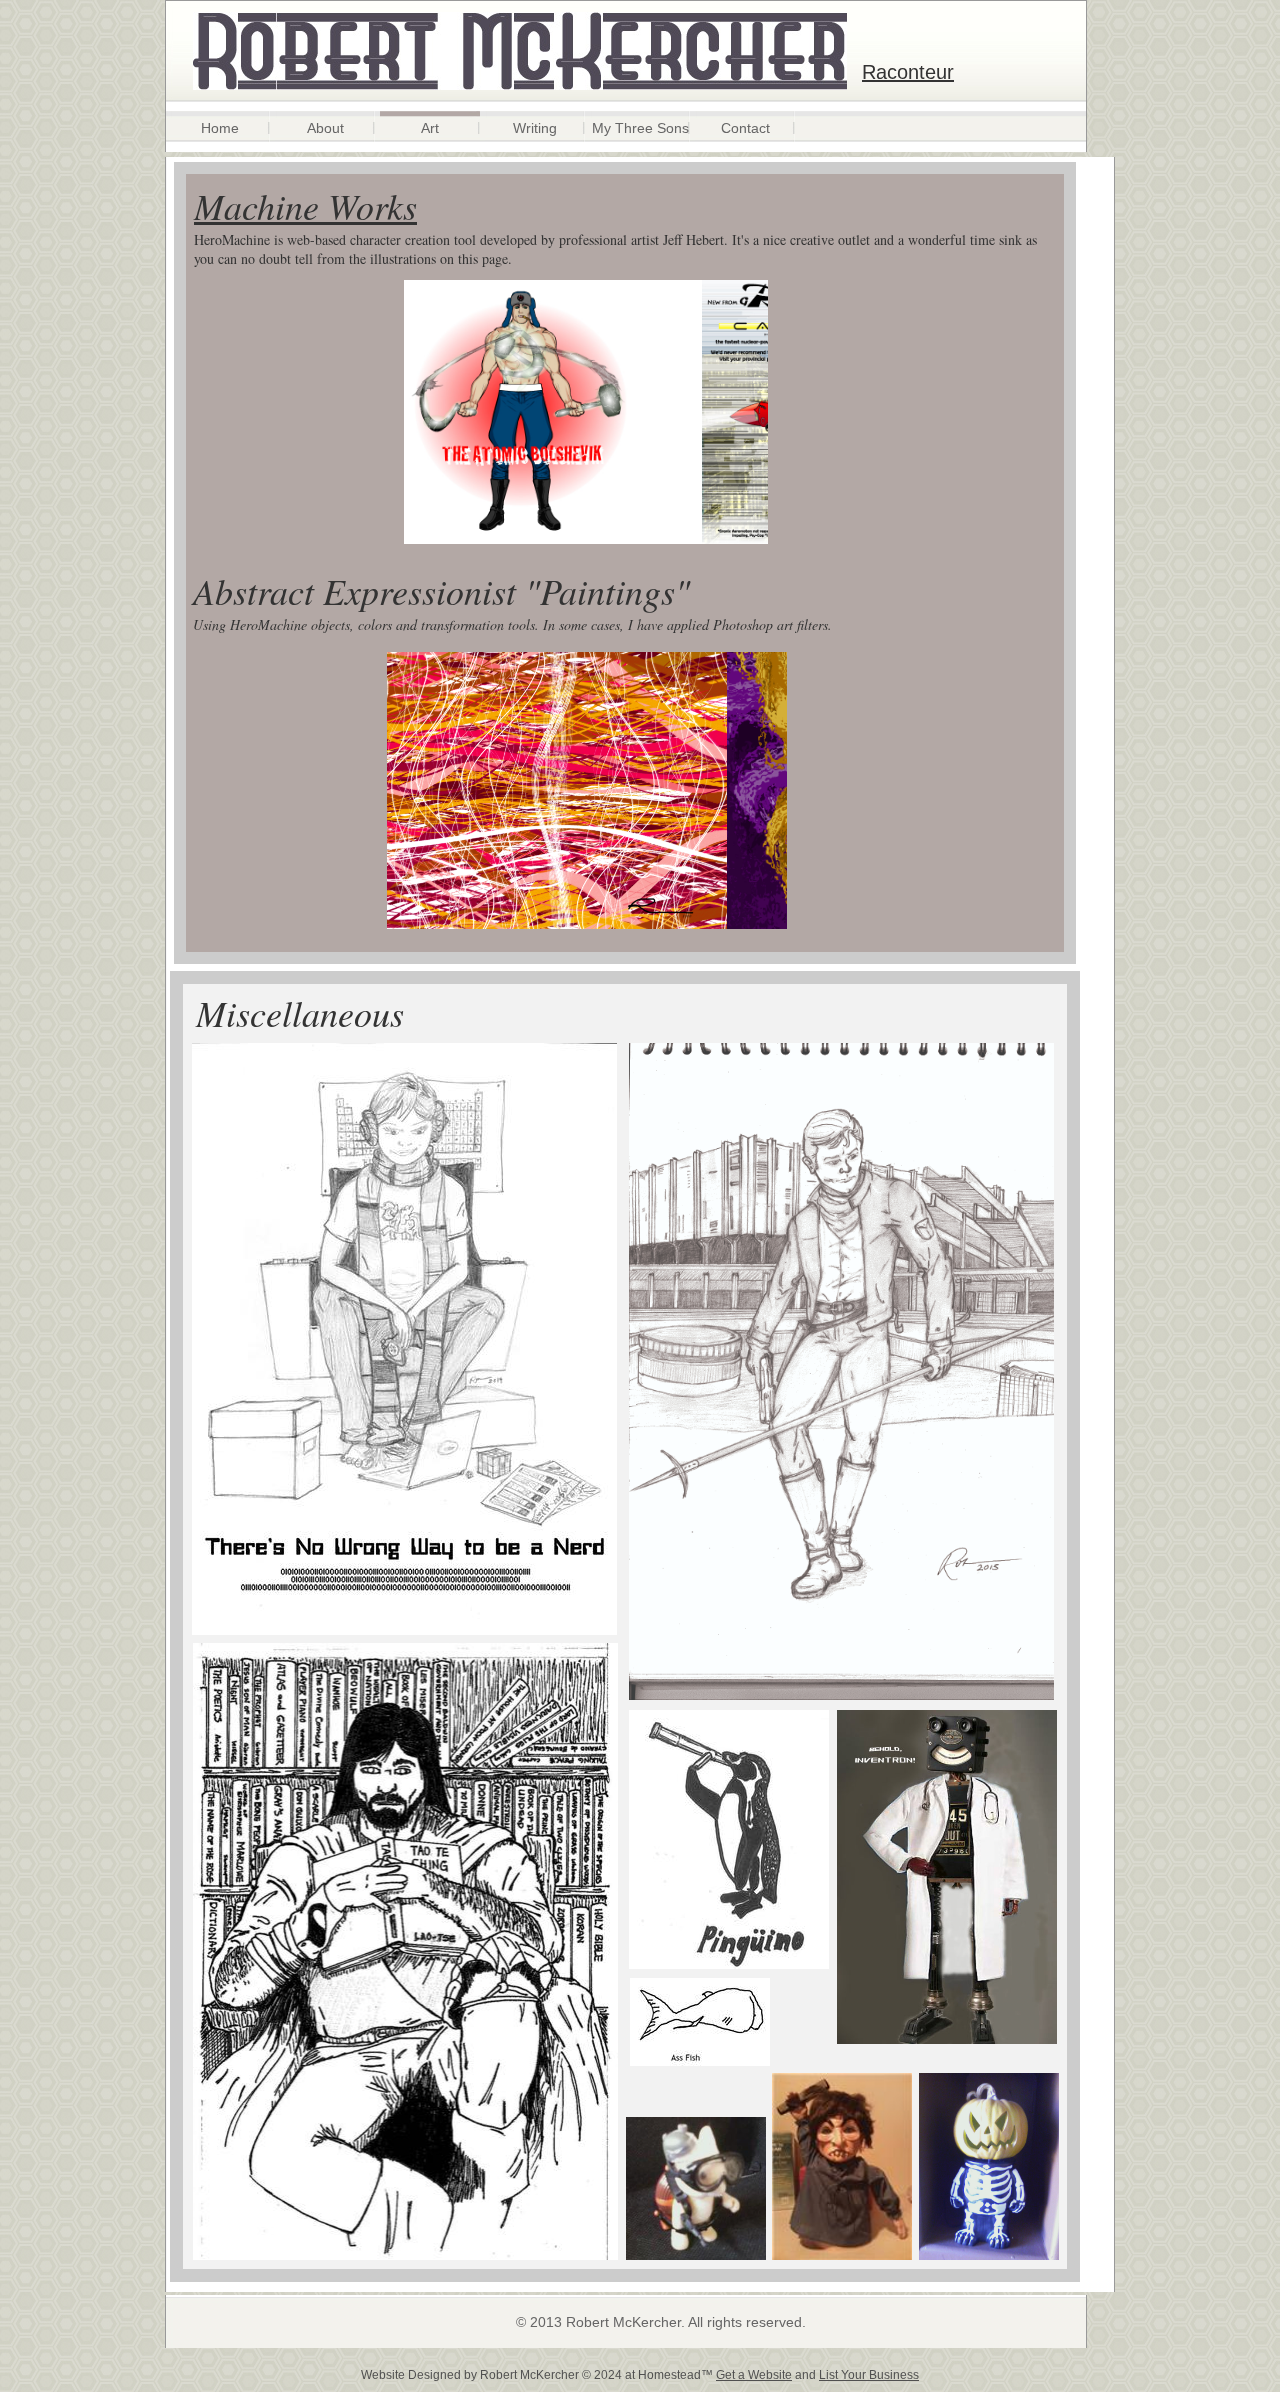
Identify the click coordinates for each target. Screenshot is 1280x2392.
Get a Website (754, 2375)
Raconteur (908, 72)
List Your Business (869, 2375)
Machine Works (305, 205)
